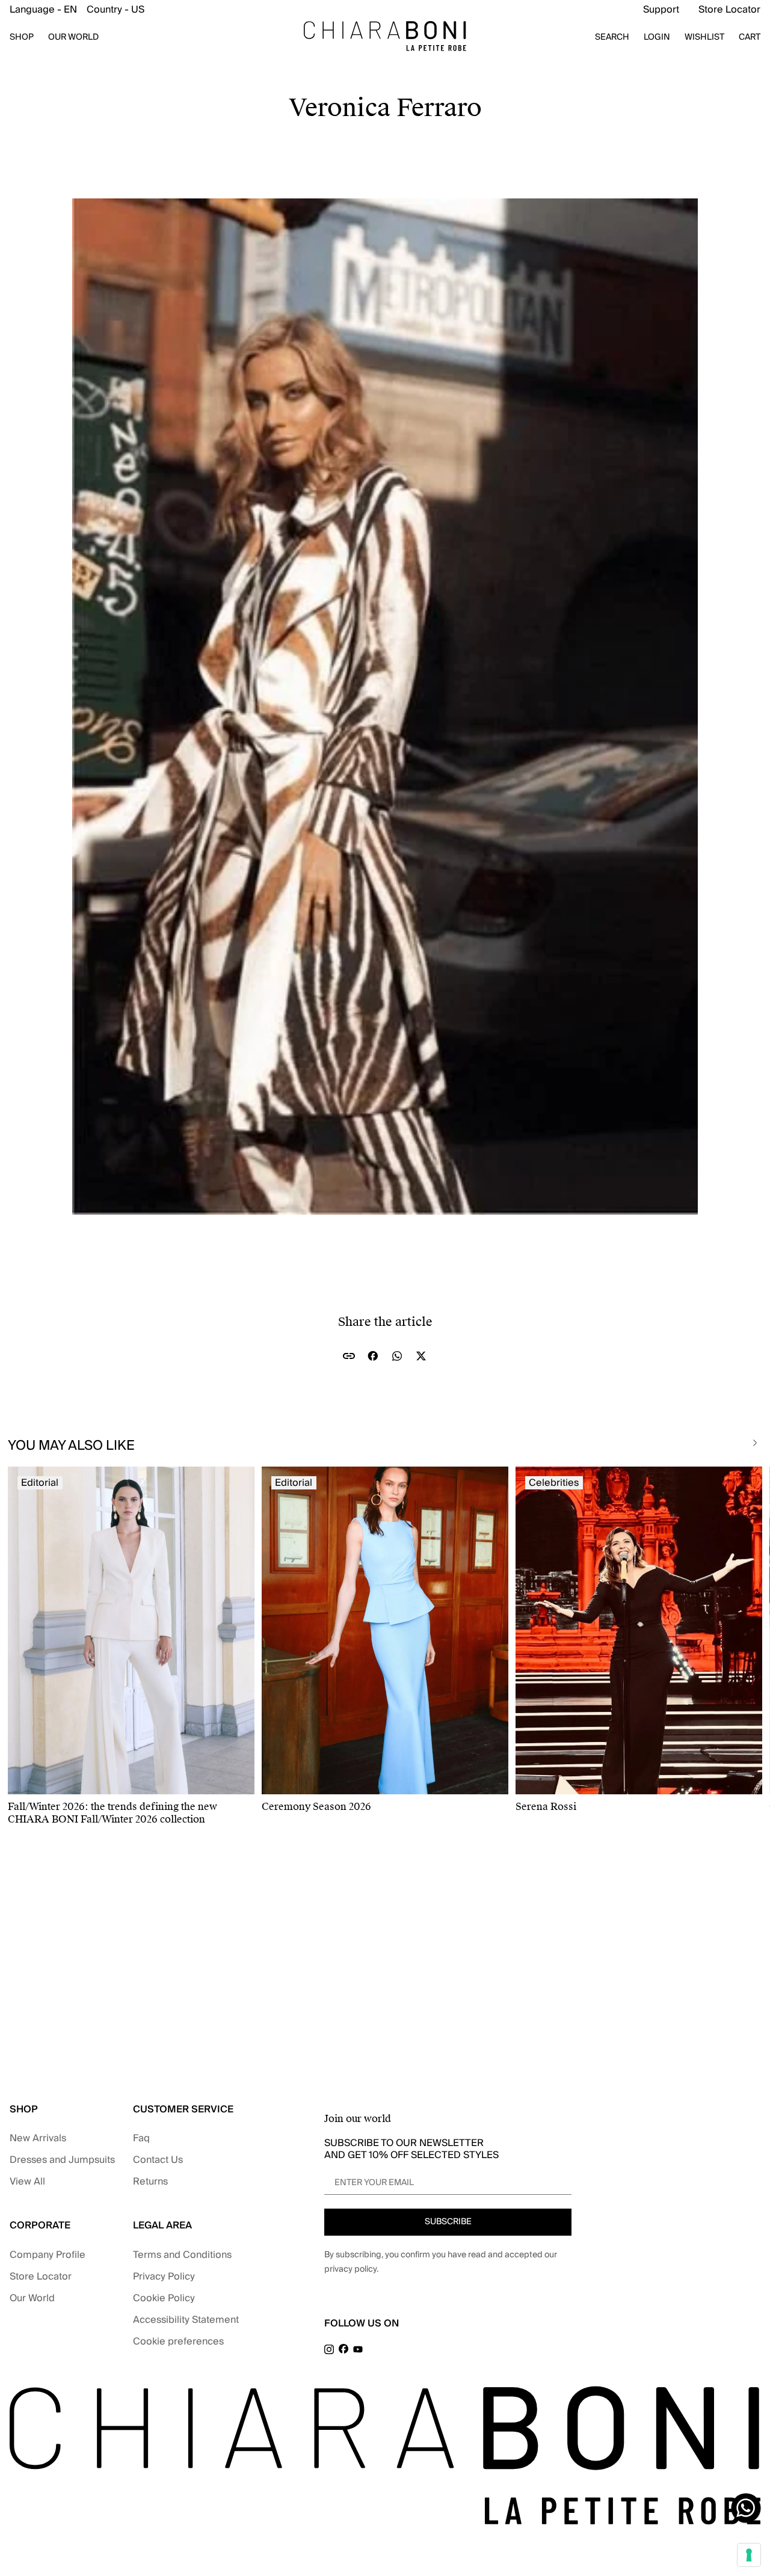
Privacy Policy (164, 2277)
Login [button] (657, 37)
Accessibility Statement (186, 2320)
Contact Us (158, 2160)
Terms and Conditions (182, 2255)
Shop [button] (22, 37)
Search (612, 37)
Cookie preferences (178, 2341)
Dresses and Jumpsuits (62, 2160)
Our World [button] (73, 37)
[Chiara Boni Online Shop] (385, 36)
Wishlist (704, 37)
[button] (77, 10)
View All (27, 2182)
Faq (141, 2138)
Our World (32, 2298)
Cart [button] (750, 37)
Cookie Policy (164, 2298)
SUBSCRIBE (448, 2222)
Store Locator (729, 10)
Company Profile (48, 2255)
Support (661, 10)
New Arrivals (38, 2138)
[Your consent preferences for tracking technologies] (749, 2555)
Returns (150, 2182)
